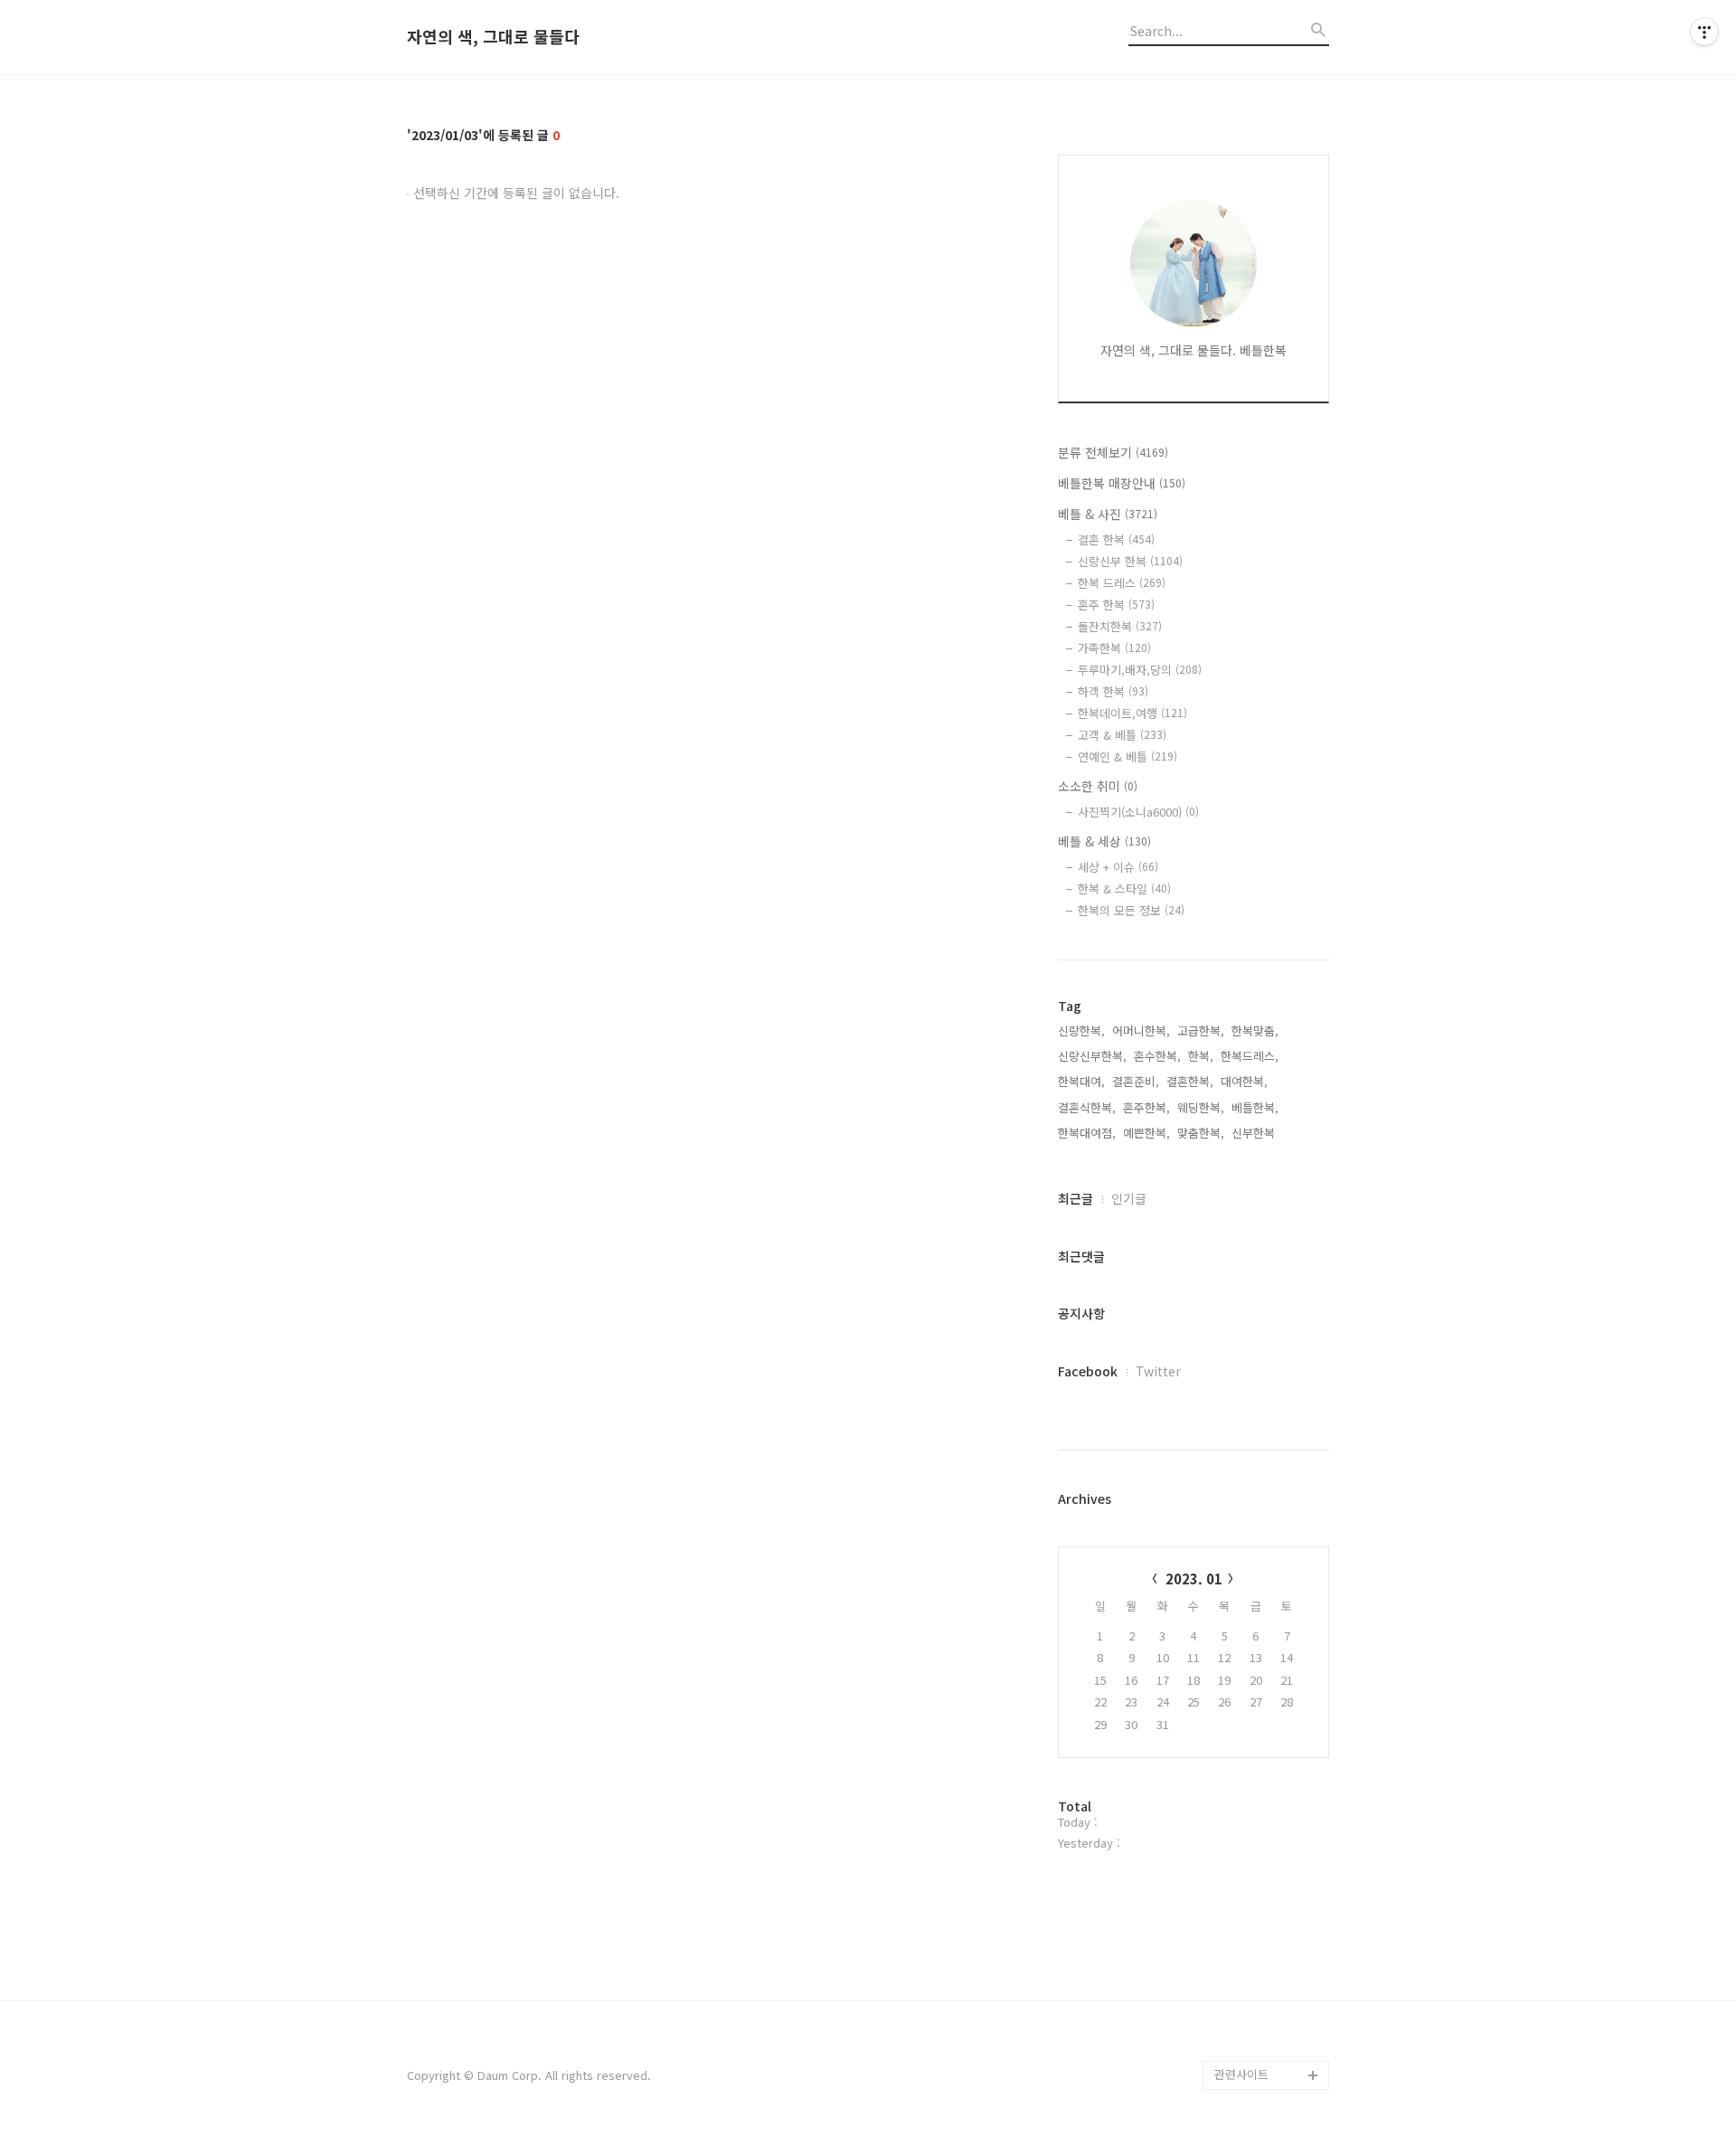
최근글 (1076, 1198)
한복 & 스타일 (1124, 889)
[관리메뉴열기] (1704, 32)
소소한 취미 (1098, 786)
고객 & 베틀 (1122, 735)
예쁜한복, (1146, 1133)
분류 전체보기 (1113, 452)
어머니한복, (1141, 1030)
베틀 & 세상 (1104, 841)
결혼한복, (1190, 1081)
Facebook (1088, 1371)
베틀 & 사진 (1108, 514)
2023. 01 (1194, 1579)
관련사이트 (1241, 2074)
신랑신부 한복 (1130, 561)
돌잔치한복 (1120, 626)
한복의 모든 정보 (1131, 910)
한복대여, (1081, 1081)
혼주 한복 (1116, 605)
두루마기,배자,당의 (1140, 670)
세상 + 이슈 (1118, 867)
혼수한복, (1157, 1056)
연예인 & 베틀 (1127, 756)
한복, (1201, 1056)
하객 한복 (1113, 691)
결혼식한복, (1087, 1107)
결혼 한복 (1116, 539)
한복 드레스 (1122, 583)
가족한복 (1114, 648)
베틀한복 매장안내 (1122, 483)
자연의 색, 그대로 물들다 (493, 37)
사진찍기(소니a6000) (1138, 812)
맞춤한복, (1201, 1133)
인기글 (1129, 1198)
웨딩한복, (1201, 1107)
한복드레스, (1250, 1056)
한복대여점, (1087, 1133)
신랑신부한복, (1092, 1056)
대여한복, (1244, 1081)
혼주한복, (1146, 1107)
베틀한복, (1255, 1107)
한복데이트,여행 (1132, 713)
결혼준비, (1136, 1081)
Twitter (1158, 1371)
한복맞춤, (1255, 1030)
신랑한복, (1081, 1030)
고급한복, (1201, 1030)
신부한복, (1255, 1133)
